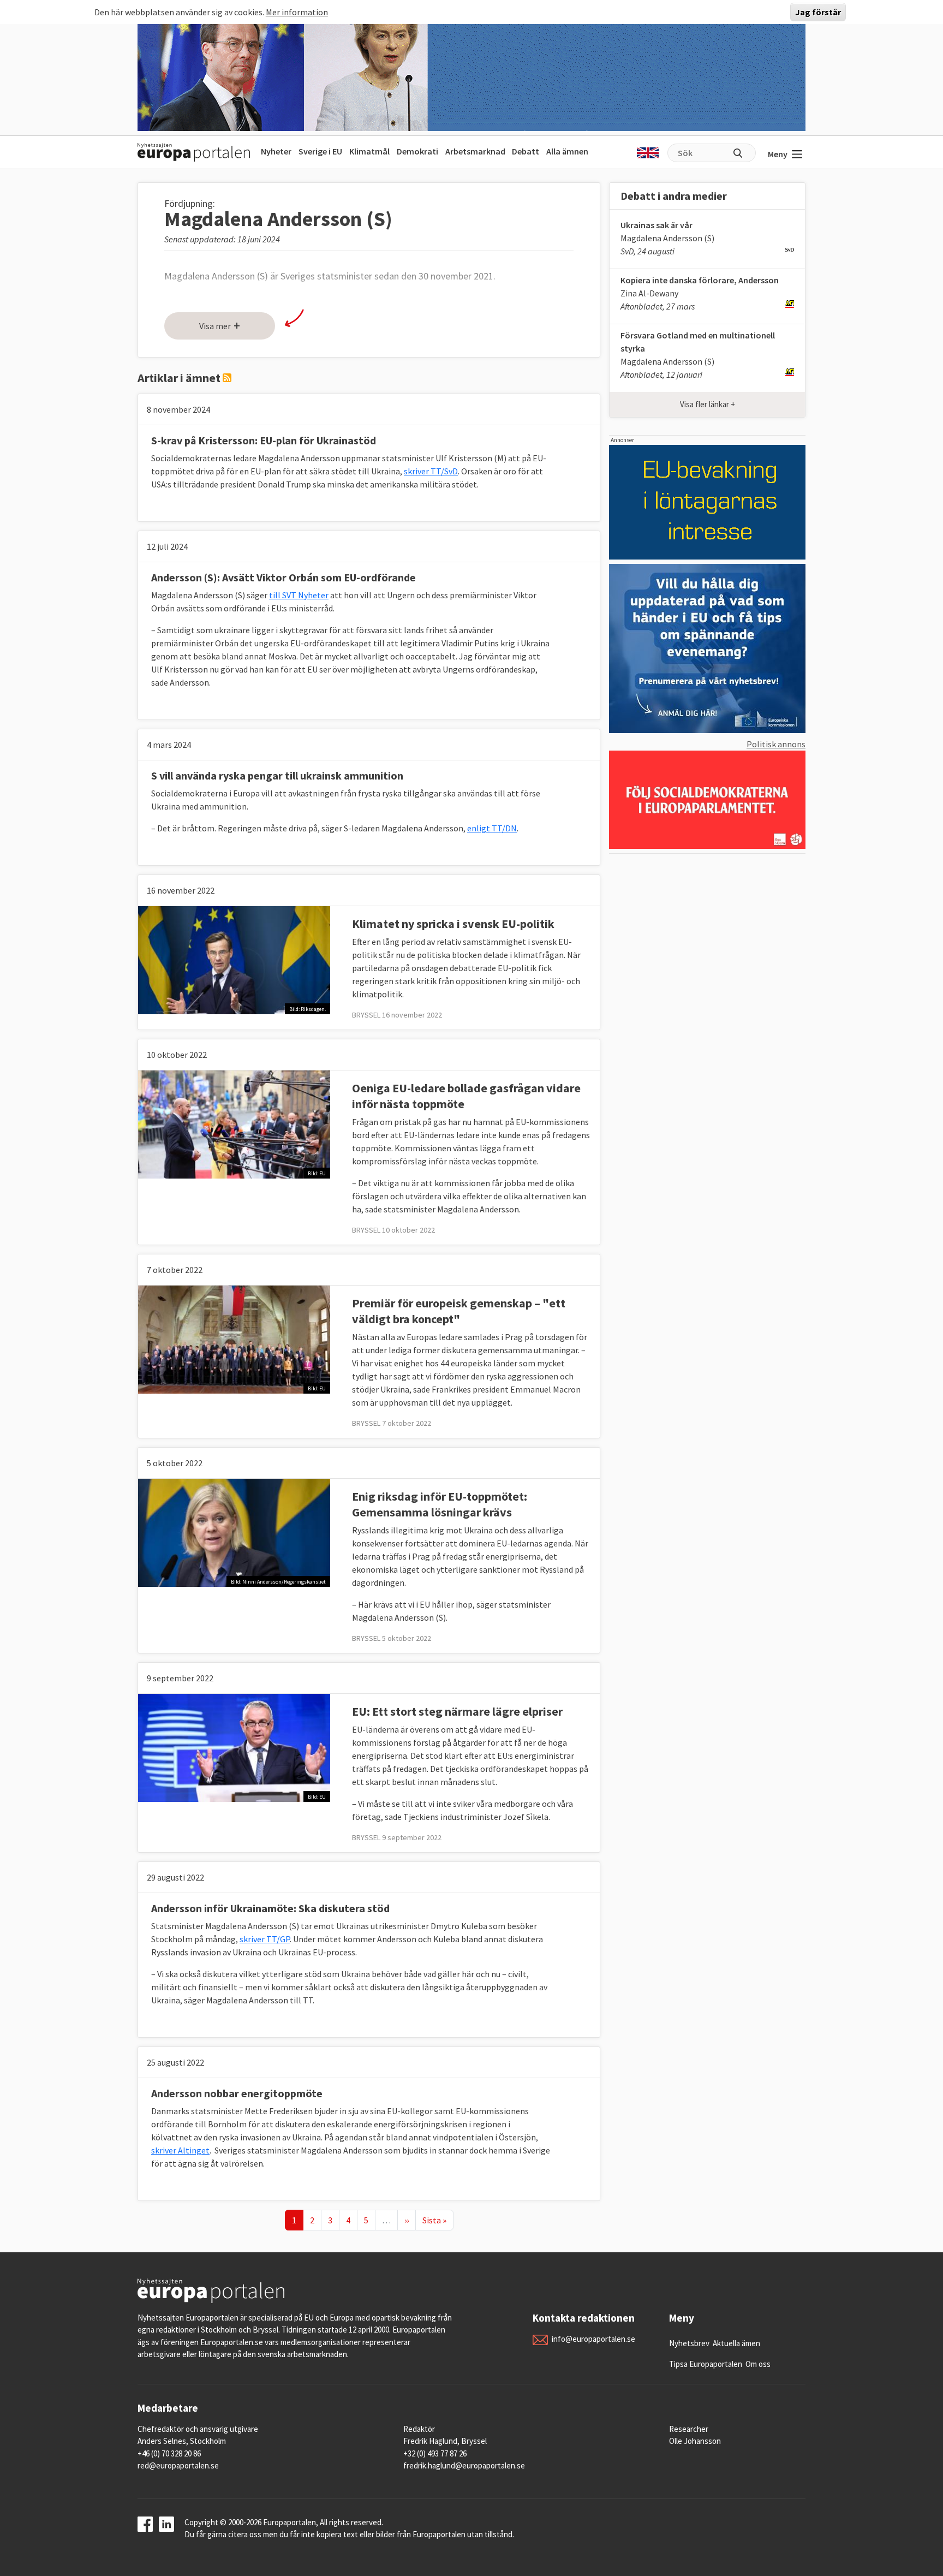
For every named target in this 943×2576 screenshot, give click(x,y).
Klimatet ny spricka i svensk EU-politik (453, 924)
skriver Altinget (180, 2150)
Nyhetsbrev (689, 2343)
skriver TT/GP (265, 1939)
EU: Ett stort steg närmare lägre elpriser (457, 1711)
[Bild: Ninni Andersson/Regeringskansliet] (234, 1532)
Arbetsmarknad (475, 151)
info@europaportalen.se (593, 2339)
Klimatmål (369, 151)
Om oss (758, 2364)
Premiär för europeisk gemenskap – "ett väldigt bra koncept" (459, 1311)
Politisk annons (776, 744)
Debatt (526, 151)
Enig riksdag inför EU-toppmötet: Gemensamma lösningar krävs (440, 1504)
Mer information (297, 12)
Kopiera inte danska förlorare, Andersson (700, 280)
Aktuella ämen (736, 2343)
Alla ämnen (567, 151)
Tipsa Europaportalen (706, 2364)
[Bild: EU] (234, 1123)
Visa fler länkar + (708, 404)
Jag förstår (818, 12)
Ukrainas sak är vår (656, 225)
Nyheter (276, 151)
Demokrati (417, 151)
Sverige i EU (320, 151)
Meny (778, 154)
